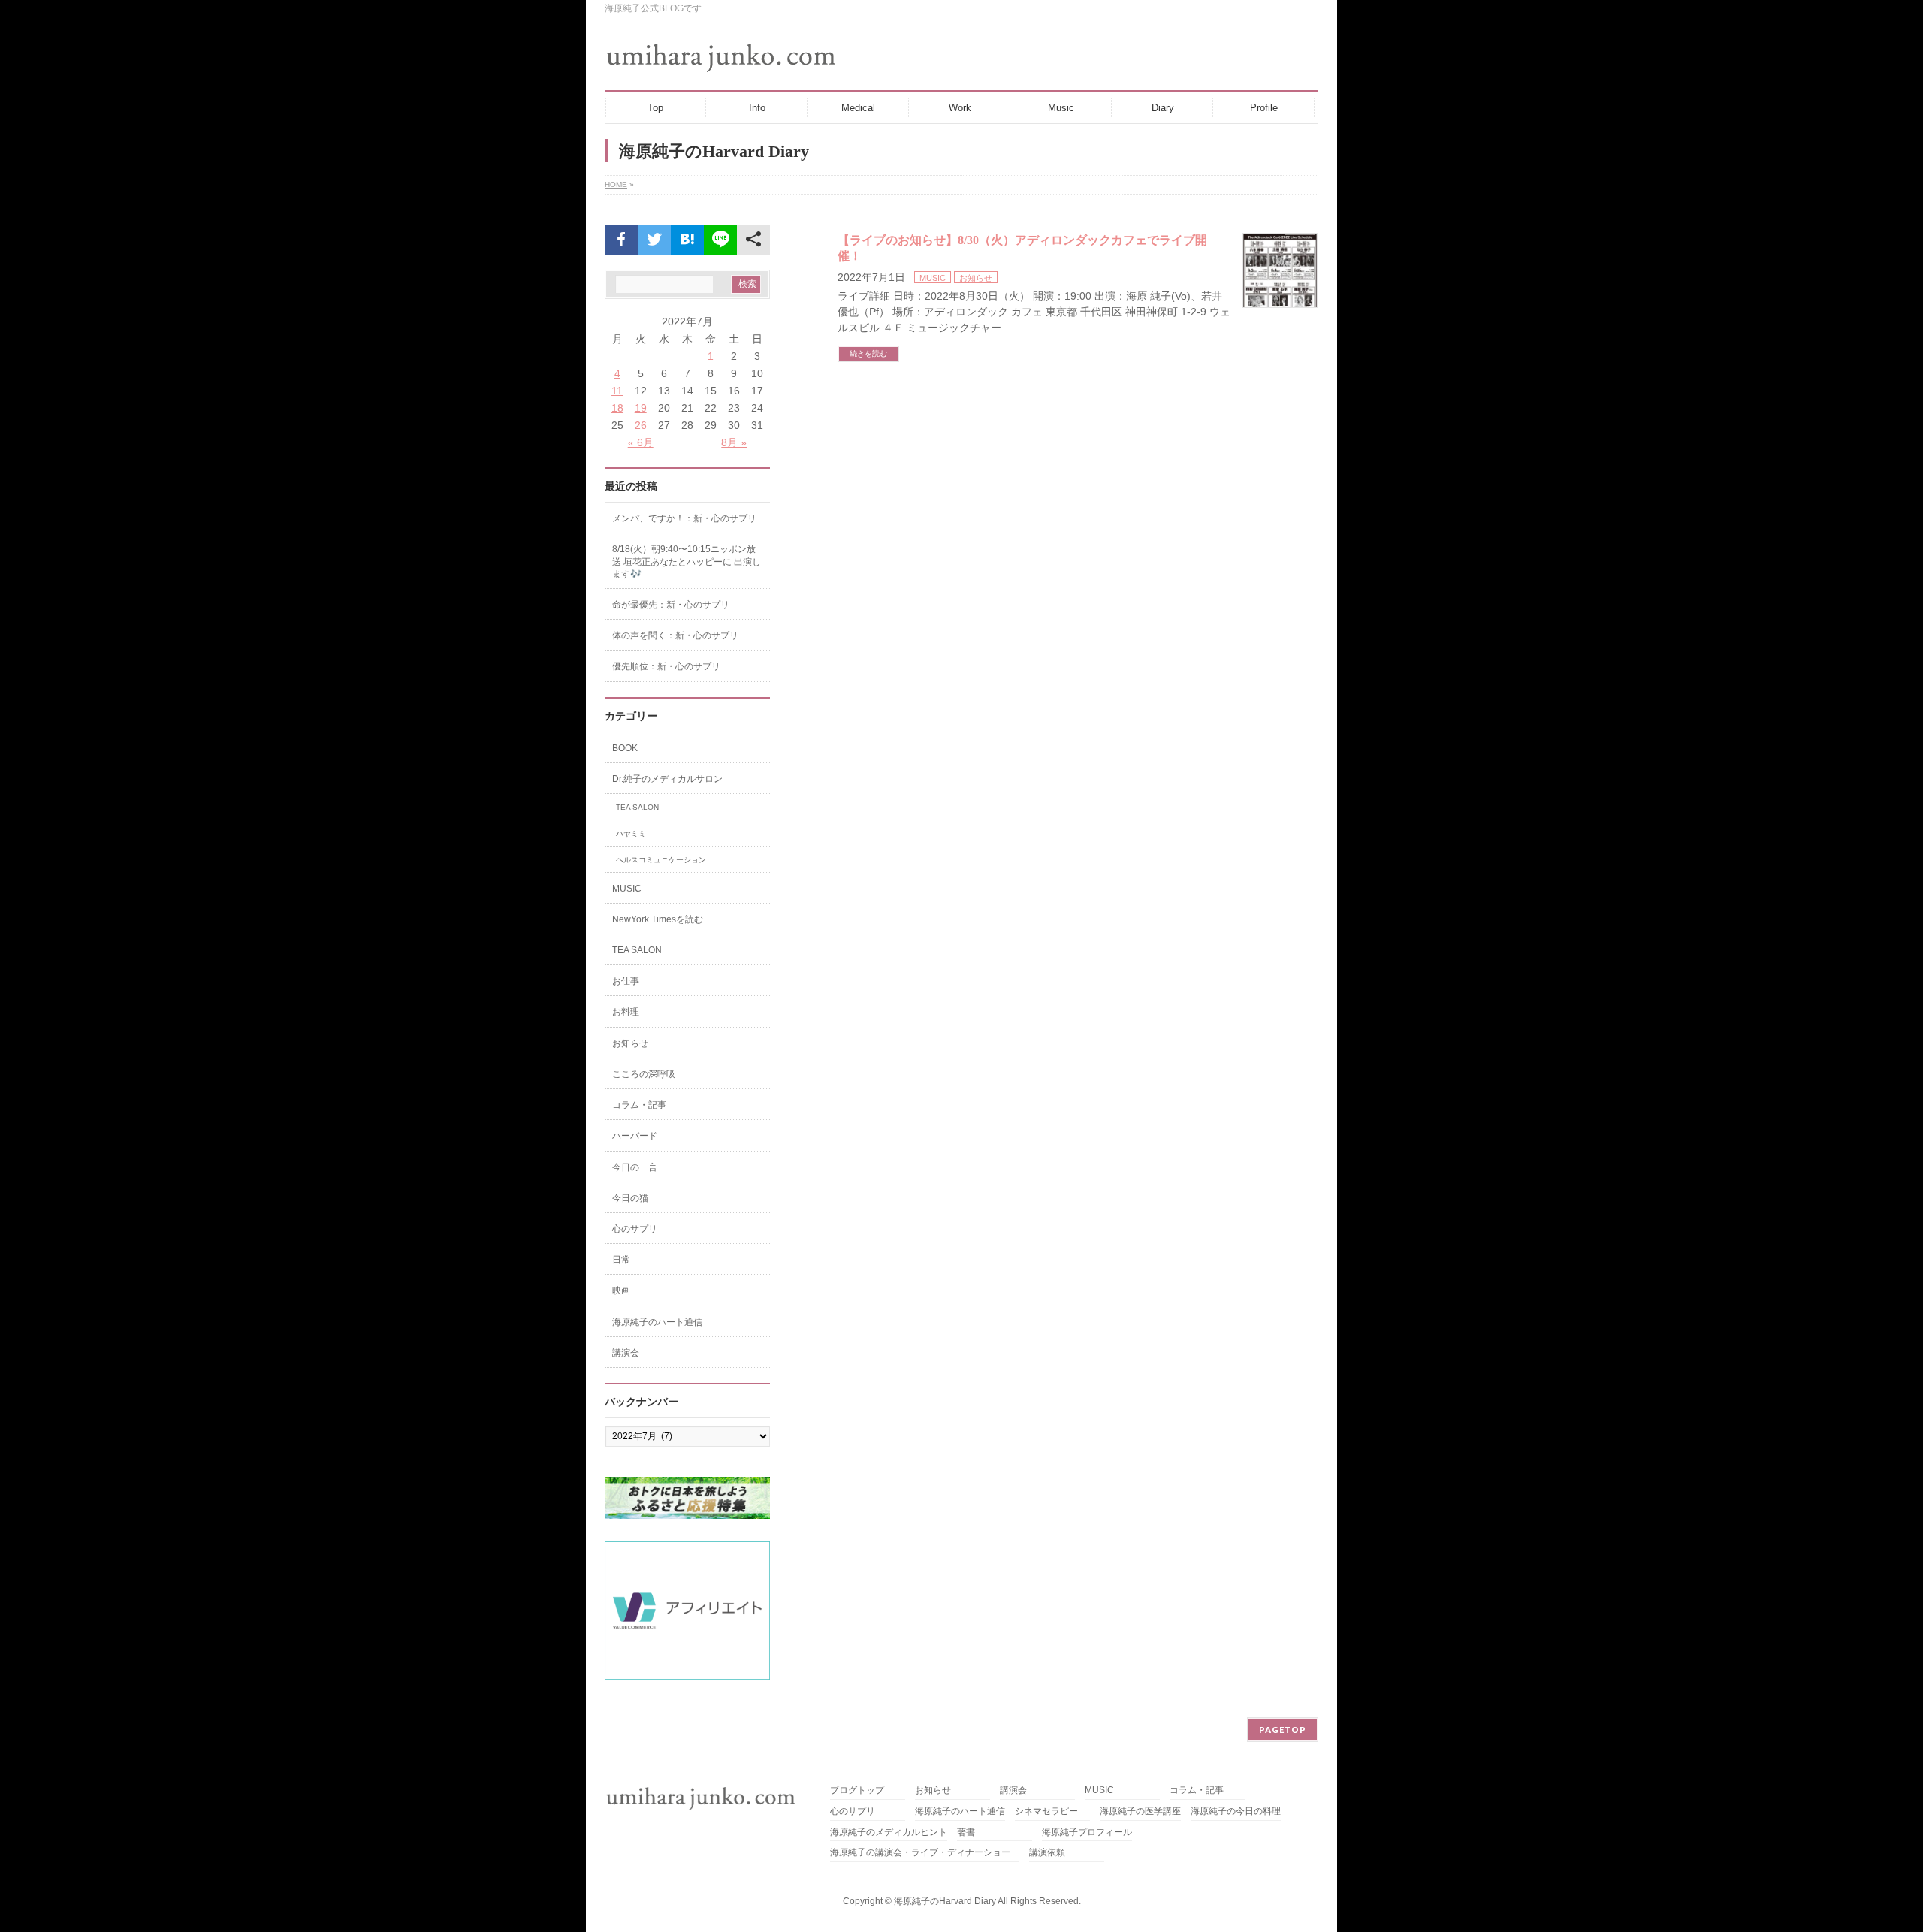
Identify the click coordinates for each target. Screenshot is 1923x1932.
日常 (621, 1260)
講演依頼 (1047, 1853)
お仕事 (626, 981)
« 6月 (641, 442)
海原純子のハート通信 (657, 1322)
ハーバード (635, 1136)
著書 (966, 1832)
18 (617, 408)
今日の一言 (635, 1167)
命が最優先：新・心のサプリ (671, 605)
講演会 (626, 1353)
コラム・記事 (639, 1105)
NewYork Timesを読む (658, 919)
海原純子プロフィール (1087, 1832)
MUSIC (933, 278)
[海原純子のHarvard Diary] (723, 58)
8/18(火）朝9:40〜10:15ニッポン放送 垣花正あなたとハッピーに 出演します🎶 (687, 561)
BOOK (625, 748)
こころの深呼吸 (644, 1074)
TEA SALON (637, 807)
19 (641, 408)
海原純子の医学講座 (1140, 1811)
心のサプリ (635, 1229)
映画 (621, 1291)
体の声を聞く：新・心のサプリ (675, 635)
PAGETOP (1283, 1730)
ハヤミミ (631, 833)
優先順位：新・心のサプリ (666, 666)
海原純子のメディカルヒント (889, 1832)
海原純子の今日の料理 (1236, 1811)
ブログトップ (857, 1790)
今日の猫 (630, 1198)
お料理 (626, 1012)
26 (641, 425)
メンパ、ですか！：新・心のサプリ (684, 518)
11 (617, 391)
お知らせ (976, 278)
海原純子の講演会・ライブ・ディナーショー (925, 1853)
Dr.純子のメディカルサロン (667, 779)
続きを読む (868, 353)
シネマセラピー (1046, 1811)
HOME (616, 184)
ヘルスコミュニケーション (661, 860)
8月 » (734, 442)
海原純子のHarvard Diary (945, 1901)
